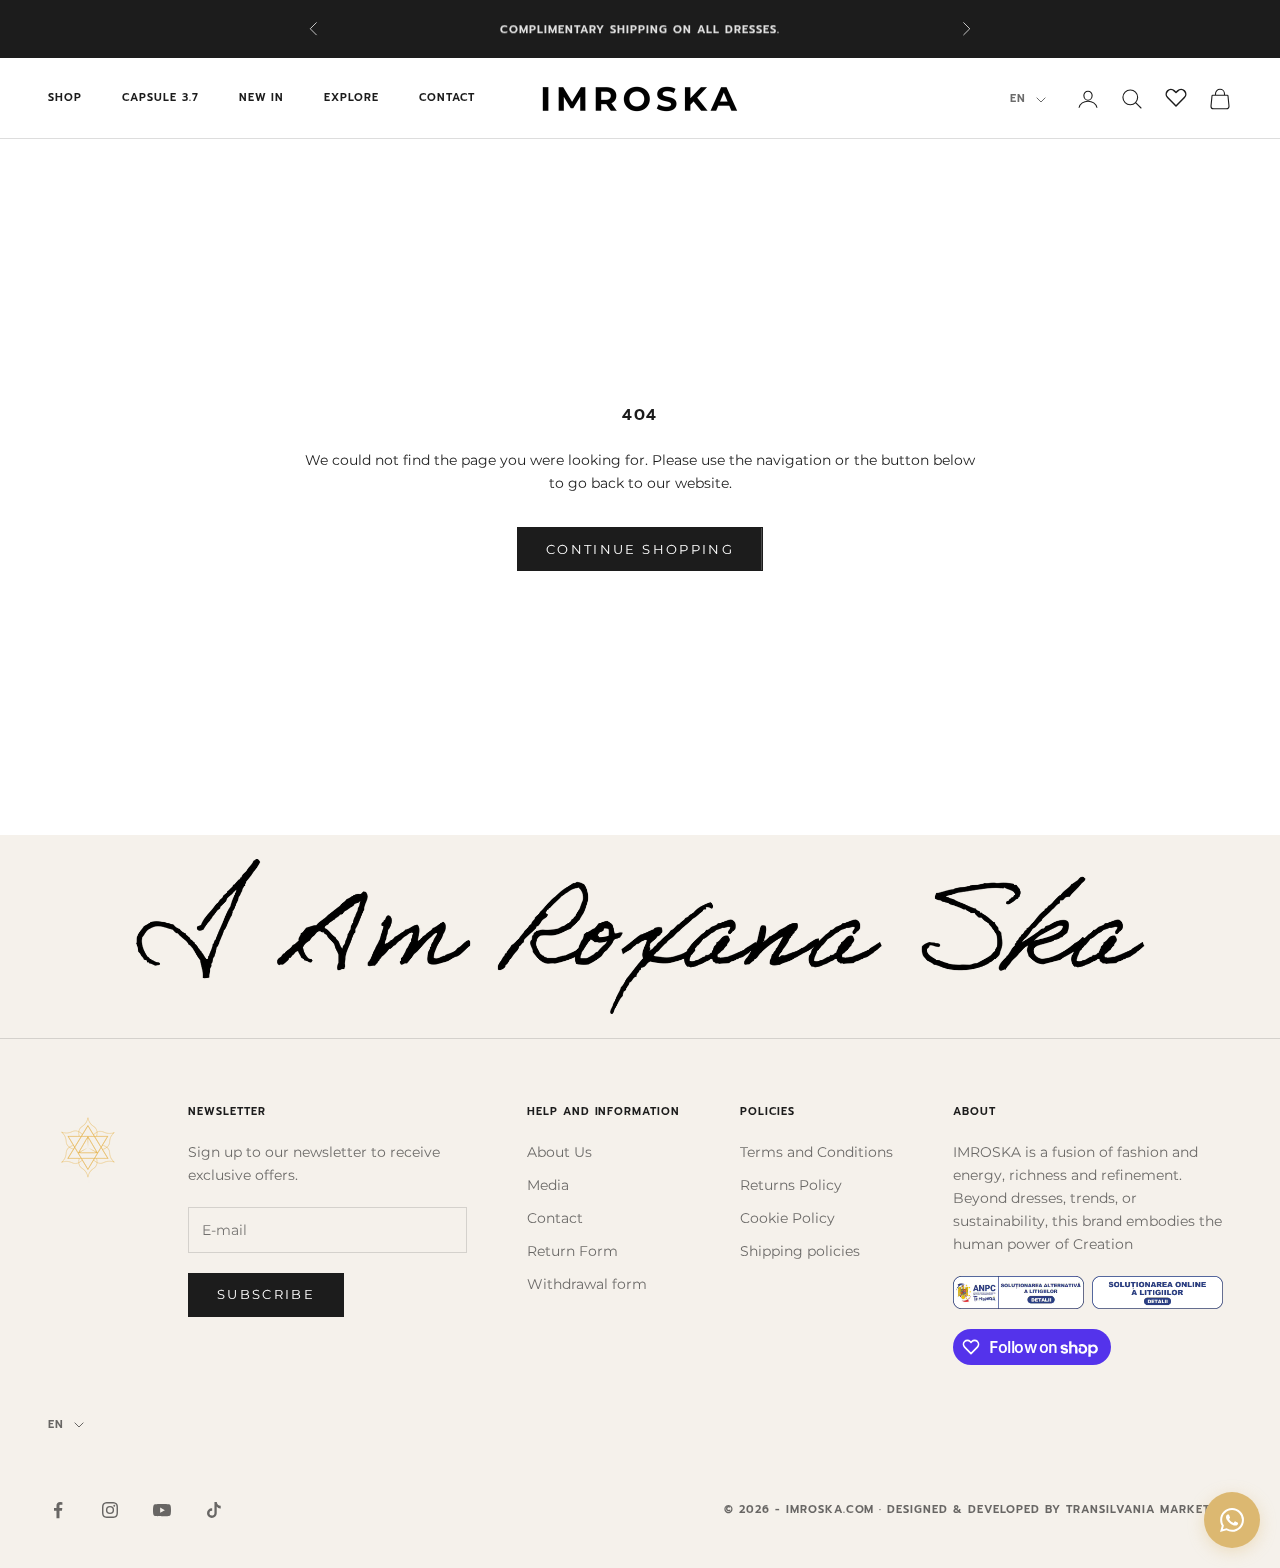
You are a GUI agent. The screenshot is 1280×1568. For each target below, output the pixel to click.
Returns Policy (791, 1185)
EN (1018, 99)
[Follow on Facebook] (58, 1510)
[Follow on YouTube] (162, 1510)
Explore (351, 98)
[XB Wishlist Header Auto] (1176, 96)
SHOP (65, 98)
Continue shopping (640, 549)
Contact (555, 1218)
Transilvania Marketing (1149, 1509)
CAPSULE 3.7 (160, 98)
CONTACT (447, 98)
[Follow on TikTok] (214, 1510)
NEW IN (262, 98)
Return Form (572, 1251)
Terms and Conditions (816, 1152)
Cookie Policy (787, 1218)
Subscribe (266, 1294)
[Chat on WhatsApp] (1232, 1520)
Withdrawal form (587, 1284)
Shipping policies (800, 1251)
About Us (559, 1152)
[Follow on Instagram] (110, 1510)
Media (548, 1185)
